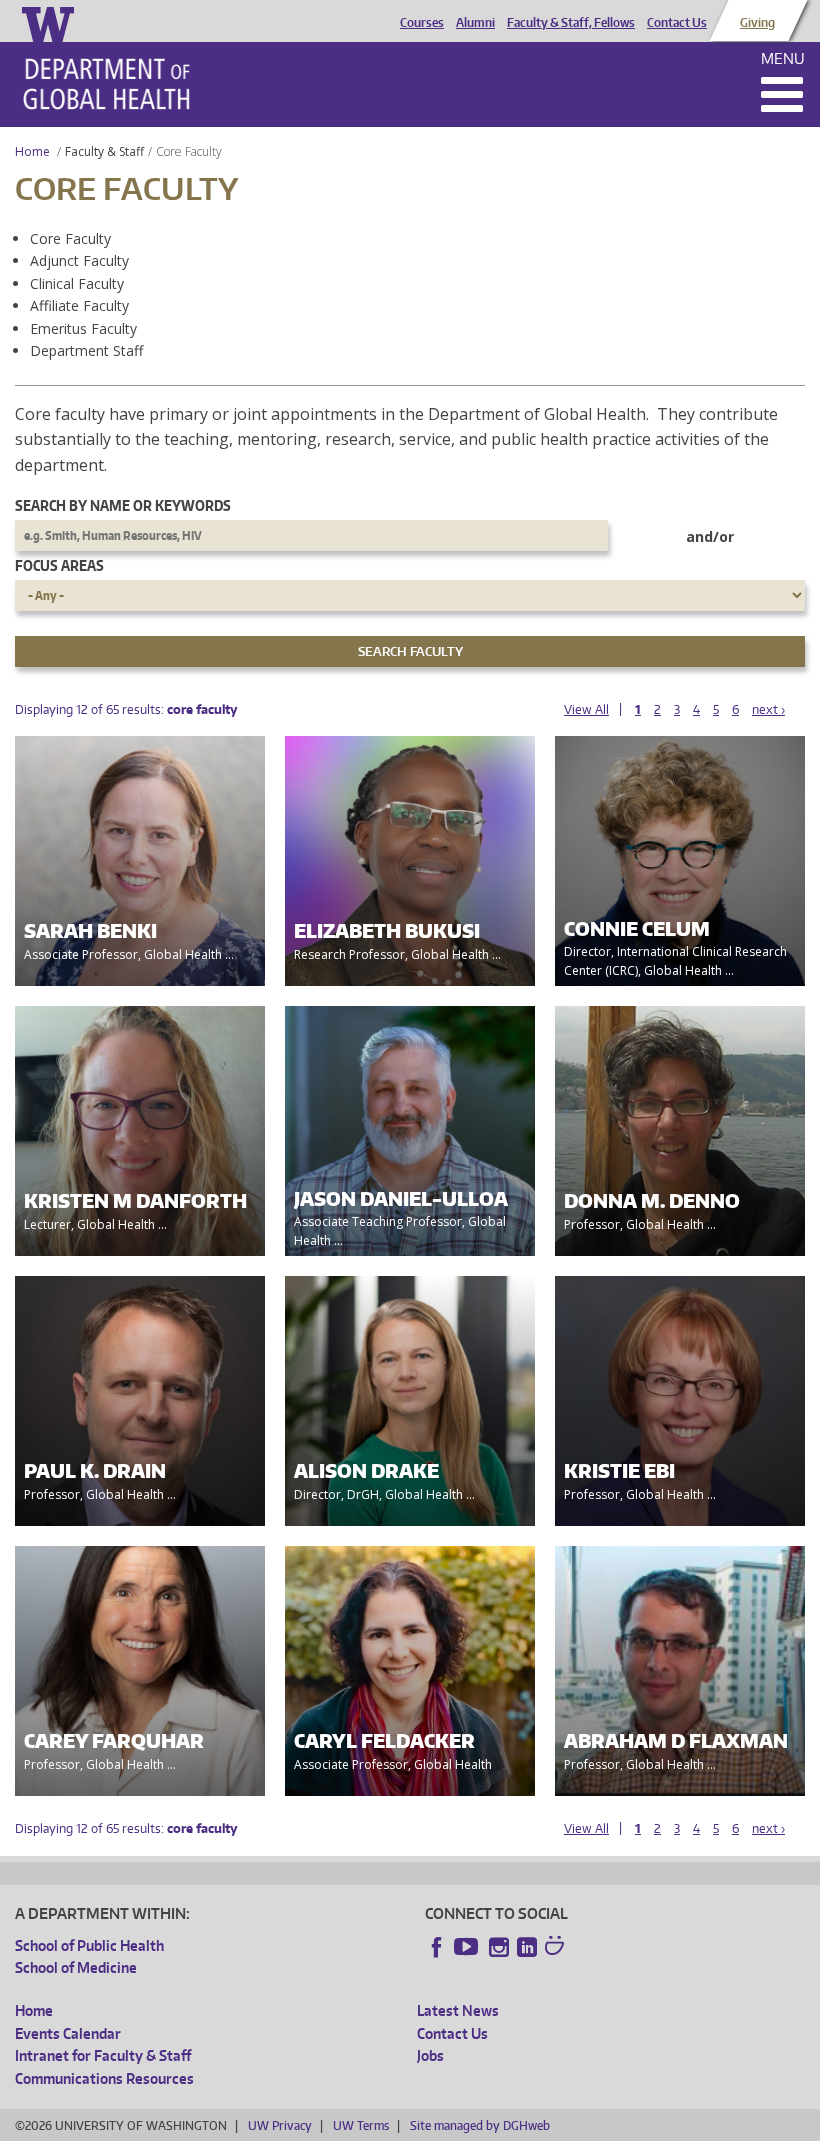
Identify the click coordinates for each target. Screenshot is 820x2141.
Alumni (475, 23)
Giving (757, 23)
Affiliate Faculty (79, 305)
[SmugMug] (557, 1948)
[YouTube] (468, 1947)
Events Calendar (68, 2033)
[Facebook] (437, 1947)
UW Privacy (280, 2125)
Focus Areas (59, 565)
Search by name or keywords (123, 505)
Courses (422, 23)
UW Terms (361, 2125)
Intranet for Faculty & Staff (103, 2055)
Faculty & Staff (104, 151)
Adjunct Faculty (79, 260)
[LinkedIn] (527, 1947)
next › (768, 709)
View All (586, 709)
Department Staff (86, 350)
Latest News (458, 2010)
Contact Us (677, 23)
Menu (783, 58)
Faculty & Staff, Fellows (571, 23)
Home (32, 151)
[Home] (106, 84)
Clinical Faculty (77, 283)
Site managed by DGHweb (480, 2125)
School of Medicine (76, 1967)
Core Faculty (70, 238)
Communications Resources (104, 2078)
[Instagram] (499, 1947)
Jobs (430, 2055)
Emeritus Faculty (83, 328)
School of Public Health (89, 1945)
